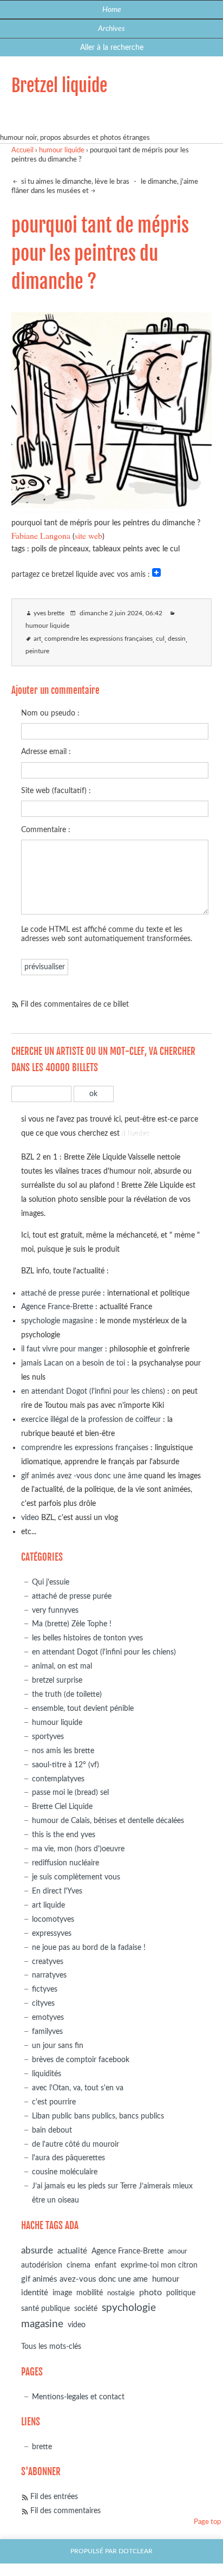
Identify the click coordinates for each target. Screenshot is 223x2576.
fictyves (45, 1989)
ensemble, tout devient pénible (83, 1708)
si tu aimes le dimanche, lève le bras (74, 182)
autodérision (42, 2265)
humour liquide (62, 150)
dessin (177, 639)
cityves (43, 2003)
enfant (106, 2265)
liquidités (47, 2074)
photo (150, 2292)
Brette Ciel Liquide (62, 1807)
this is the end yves (64, 1835)
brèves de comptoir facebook (81, 2060)
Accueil (22, 150)
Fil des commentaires (65, 2511)
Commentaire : (46, 830)
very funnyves (55, 1610)
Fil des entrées (54, 2497)
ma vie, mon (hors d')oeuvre (78, 1849)
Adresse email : (46, 752)
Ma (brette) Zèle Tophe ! (72, 1624)
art (37, 639)
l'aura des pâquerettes (68, 2158)
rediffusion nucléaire (65, 1863)
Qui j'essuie (51, 1582)
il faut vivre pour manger (62, 1349)
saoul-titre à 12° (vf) (65, 1765)
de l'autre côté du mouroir (76, 2144)
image (62, 2293)
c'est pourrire (54, 2102)
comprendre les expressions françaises (99, 639)
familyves (47, 2031)
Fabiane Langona (41, 535)
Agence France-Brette (57, 1307)
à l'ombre (136, 1133)
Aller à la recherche (112, 47)
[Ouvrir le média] (112, 509)
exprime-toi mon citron (159, 2265)
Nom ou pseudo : (50, 713)
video (30, 1518)
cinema (78, 2265)
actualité (72, 2251)
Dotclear (136, 2551)
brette (42, 2447)
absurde (37, 2250)
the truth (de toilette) (67, 1694)
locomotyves (53, 1919)
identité (35, 2293)
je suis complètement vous (76, 1877)
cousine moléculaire (65, 2172)
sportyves (48, 1737)
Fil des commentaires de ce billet (75, 1004)
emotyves (48, 2017)
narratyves (49, 1975)
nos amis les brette (63, 1751)
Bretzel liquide (59, 86)
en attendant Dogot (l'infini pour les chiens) (93, 1391)
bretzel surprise (57, 1680)
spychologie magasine (57, 1321)
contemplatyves (58, 1779)
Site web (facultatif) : (56, 791)
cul (160, 639)
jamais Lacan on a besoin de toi (73, 1363)
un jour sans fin (58, 2046)
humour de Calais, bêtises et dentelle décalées (108, 1821)
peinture (37, 651)
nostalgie (121, 2293)
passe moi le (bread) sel (70, 1792)
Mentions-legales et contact (78, 2397)
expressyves (52, 1933)
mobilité (90, 2293)
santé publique (45, 2309)
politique (181, 2293)
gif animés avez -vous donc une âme (81, 1476)
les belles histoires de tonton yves (87, 1638)
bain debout (52, 2130)
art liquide (48, 1905)
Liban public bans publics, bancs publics (98, 2116)
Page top (207, 2522)
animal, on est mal (62, 1666)
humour (166, 2279)
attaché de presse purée (61, 1293)
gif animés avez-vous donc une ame (84, 2279)
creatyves (48, 1962)
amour (178, 2252)
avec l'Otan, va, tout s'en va (78, 2088)
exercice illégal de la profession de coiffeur (91, 1419)
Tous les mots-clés (51, 2346)
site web (88, 535)
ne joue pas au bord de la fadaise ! (89, 1947)
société (86, 2308)
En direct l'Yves (57, 1891)
